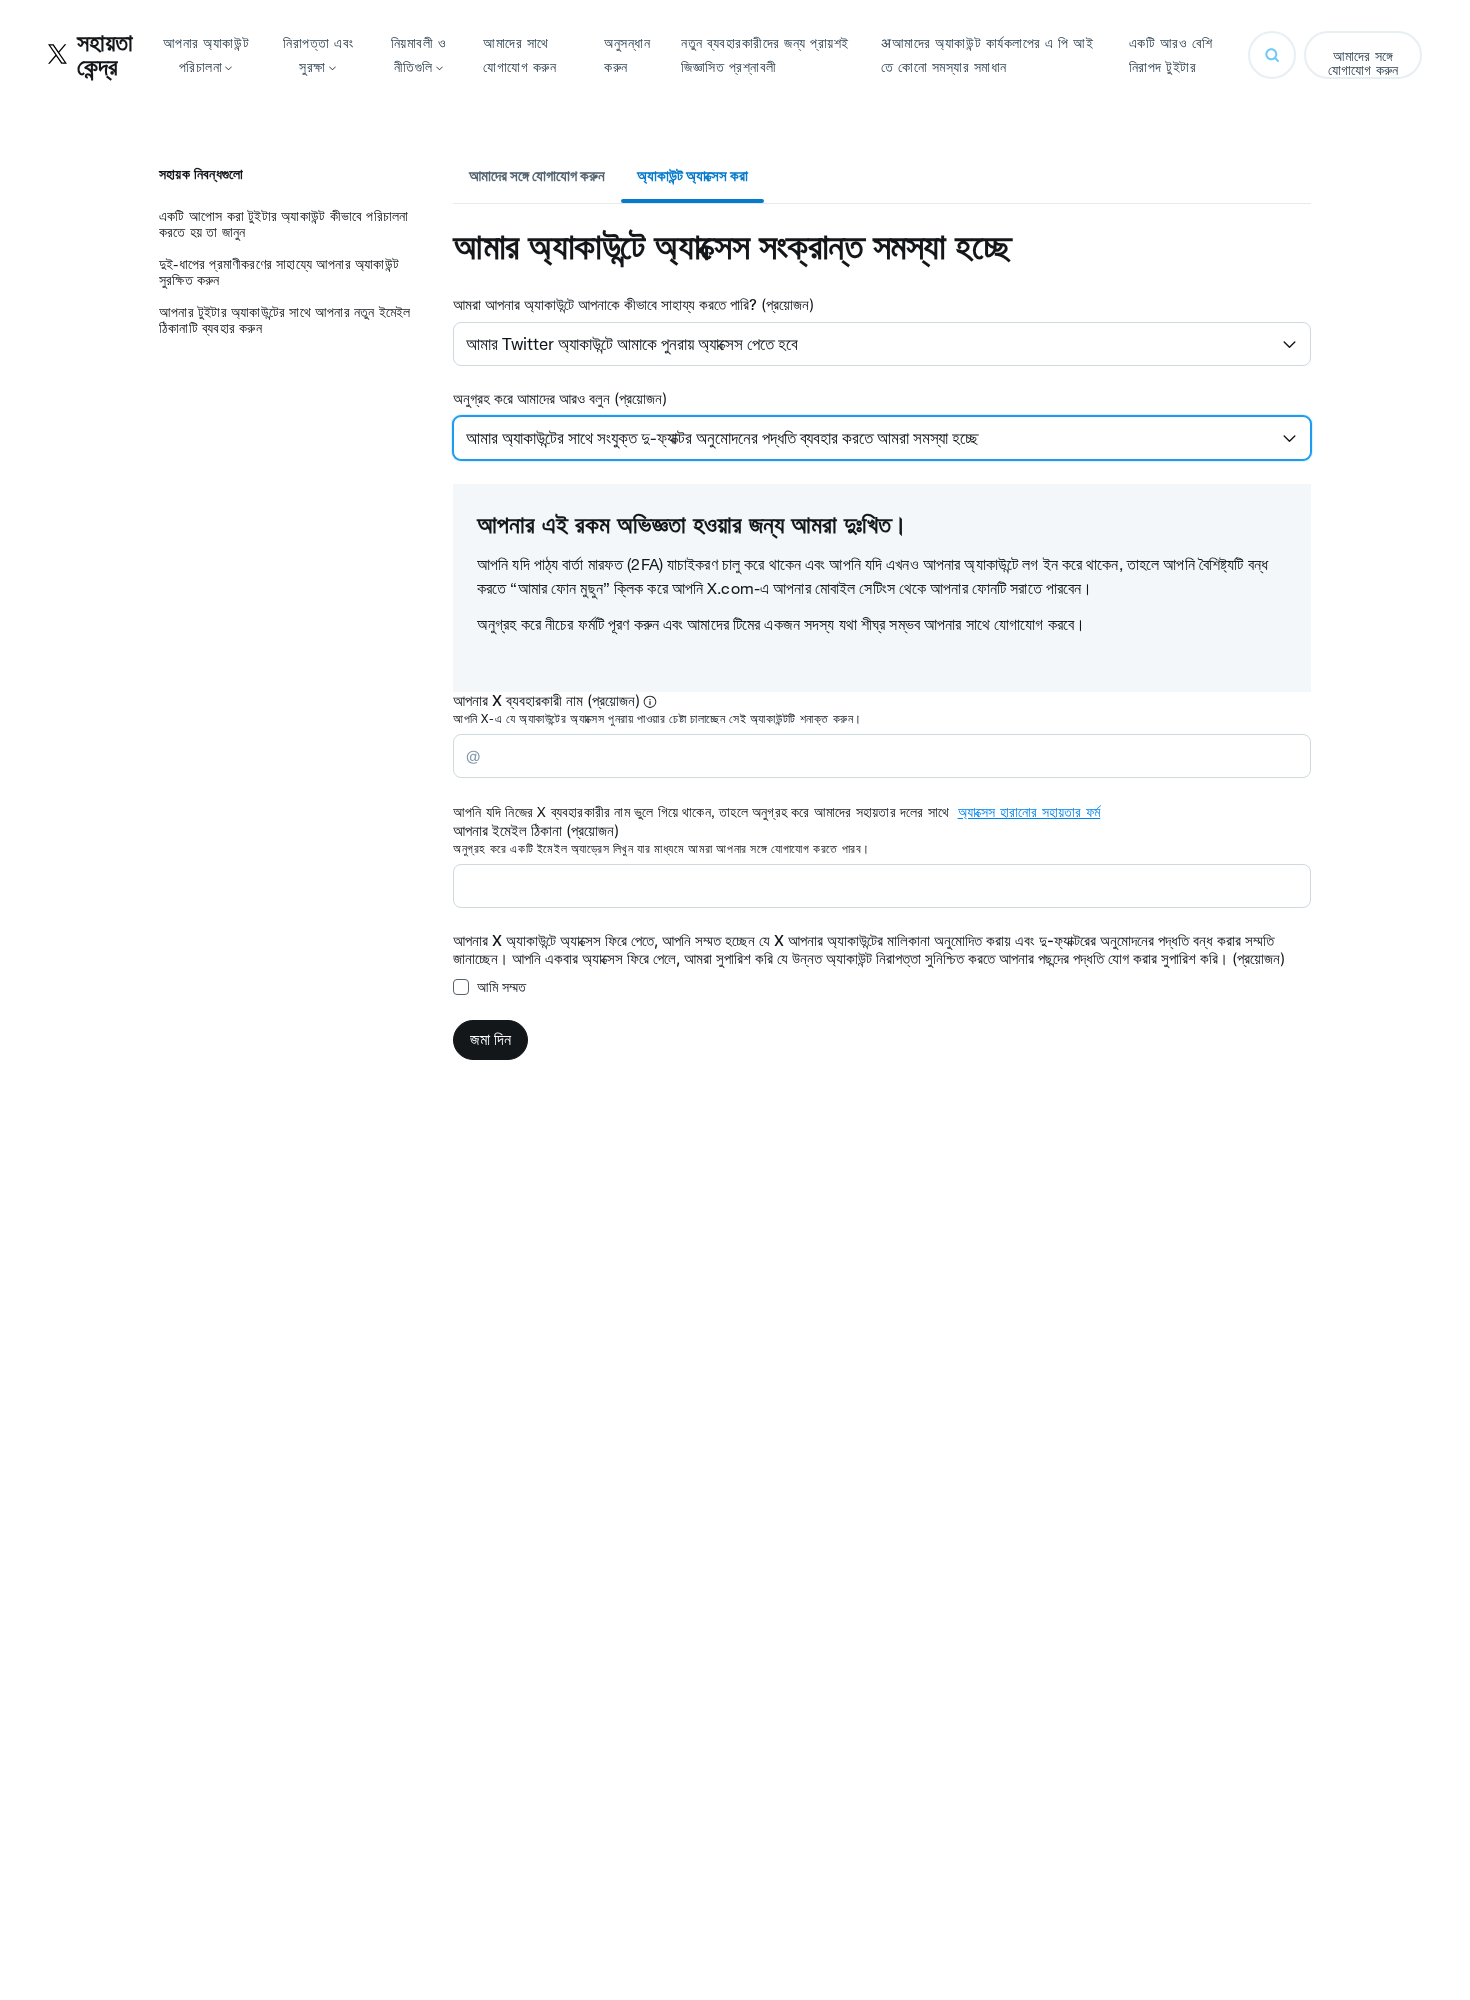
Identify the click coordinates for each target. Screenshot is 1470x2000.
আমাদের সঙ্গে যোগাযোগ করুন (1363, 63)
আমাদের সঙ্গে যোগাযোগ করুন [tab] (537, 175)
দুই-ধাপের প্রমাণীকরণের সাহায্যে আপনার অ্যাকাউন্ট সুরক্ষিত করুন (279, 272)
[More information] (650, 702)
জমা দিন (490, 1039)
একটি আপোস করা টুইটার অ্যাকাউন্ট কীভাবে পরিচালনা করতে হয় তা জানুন (283, 224)
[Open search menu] (1272, 55)
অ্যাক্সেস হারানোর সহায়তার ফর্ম (1029, 812)
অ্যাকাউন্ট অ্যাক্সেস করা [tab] (692, 175)
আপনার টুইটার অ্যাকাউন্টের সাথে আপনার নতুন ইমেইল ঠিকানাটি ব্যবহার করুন (285, 320)
